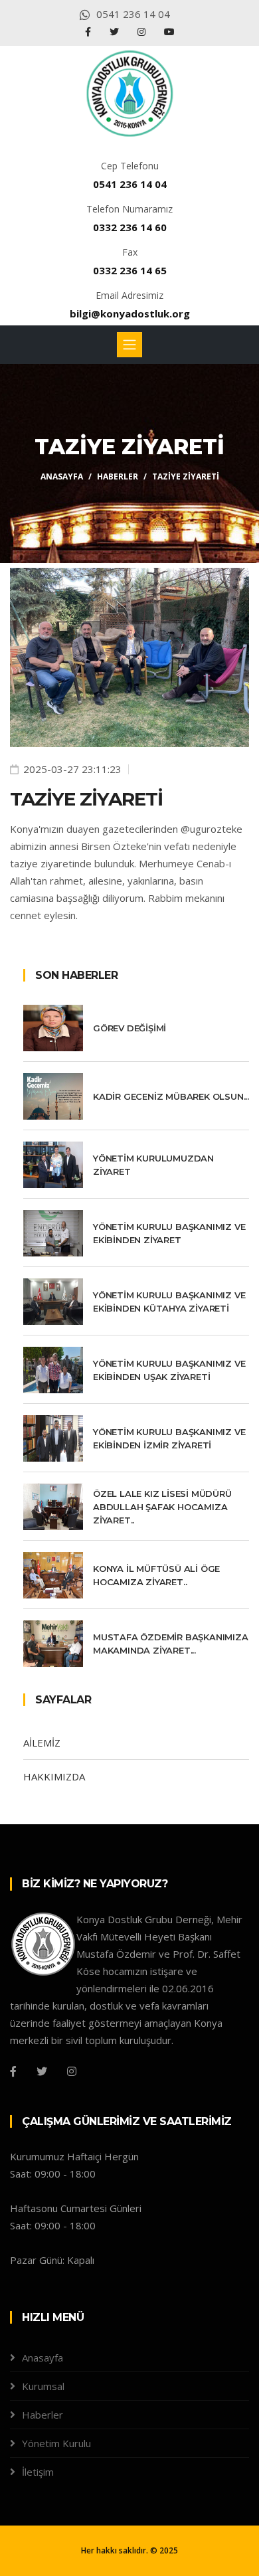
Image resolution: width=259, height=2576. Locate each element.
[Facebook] (89, 32)
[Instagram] (143, 32)
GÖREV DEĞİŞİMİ (129, 1028)
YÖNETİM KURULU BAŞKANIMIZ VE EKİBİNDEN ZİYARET (169, 1233)
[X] (116, 32)
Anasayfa (62, 476)
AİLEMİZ (42, 1743)
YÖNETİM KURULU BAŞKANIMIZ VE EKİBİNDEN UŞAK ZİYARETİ (169, 1370)
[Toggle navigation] (129, 345)
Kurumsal (43, 2386)
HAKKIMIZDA (54, 1776)
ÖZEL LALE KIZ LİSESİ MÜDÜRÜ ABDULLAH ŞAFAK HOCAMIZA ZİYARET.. (162, 1507)
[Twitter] (42, 2071)
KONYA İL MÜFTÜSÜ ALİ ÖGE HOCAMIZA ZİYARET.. (156, 1575)
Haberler (118, 476)
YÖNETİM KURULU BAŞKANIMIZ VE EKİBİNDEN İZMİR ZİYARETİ (169, 1438)
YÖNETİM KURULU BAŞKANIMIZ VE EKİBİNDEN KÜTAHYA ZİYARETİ (169, 1302)
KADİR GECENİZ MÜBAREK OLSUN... (171, 1096)
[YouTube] (169, 32)
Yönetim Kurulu (56, 2443)
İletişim (38, 2472)
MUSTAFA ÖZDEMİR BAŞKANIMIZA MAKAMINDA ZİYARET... (171, 1644)
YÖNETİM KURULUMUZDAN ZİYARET (153, 1165)
